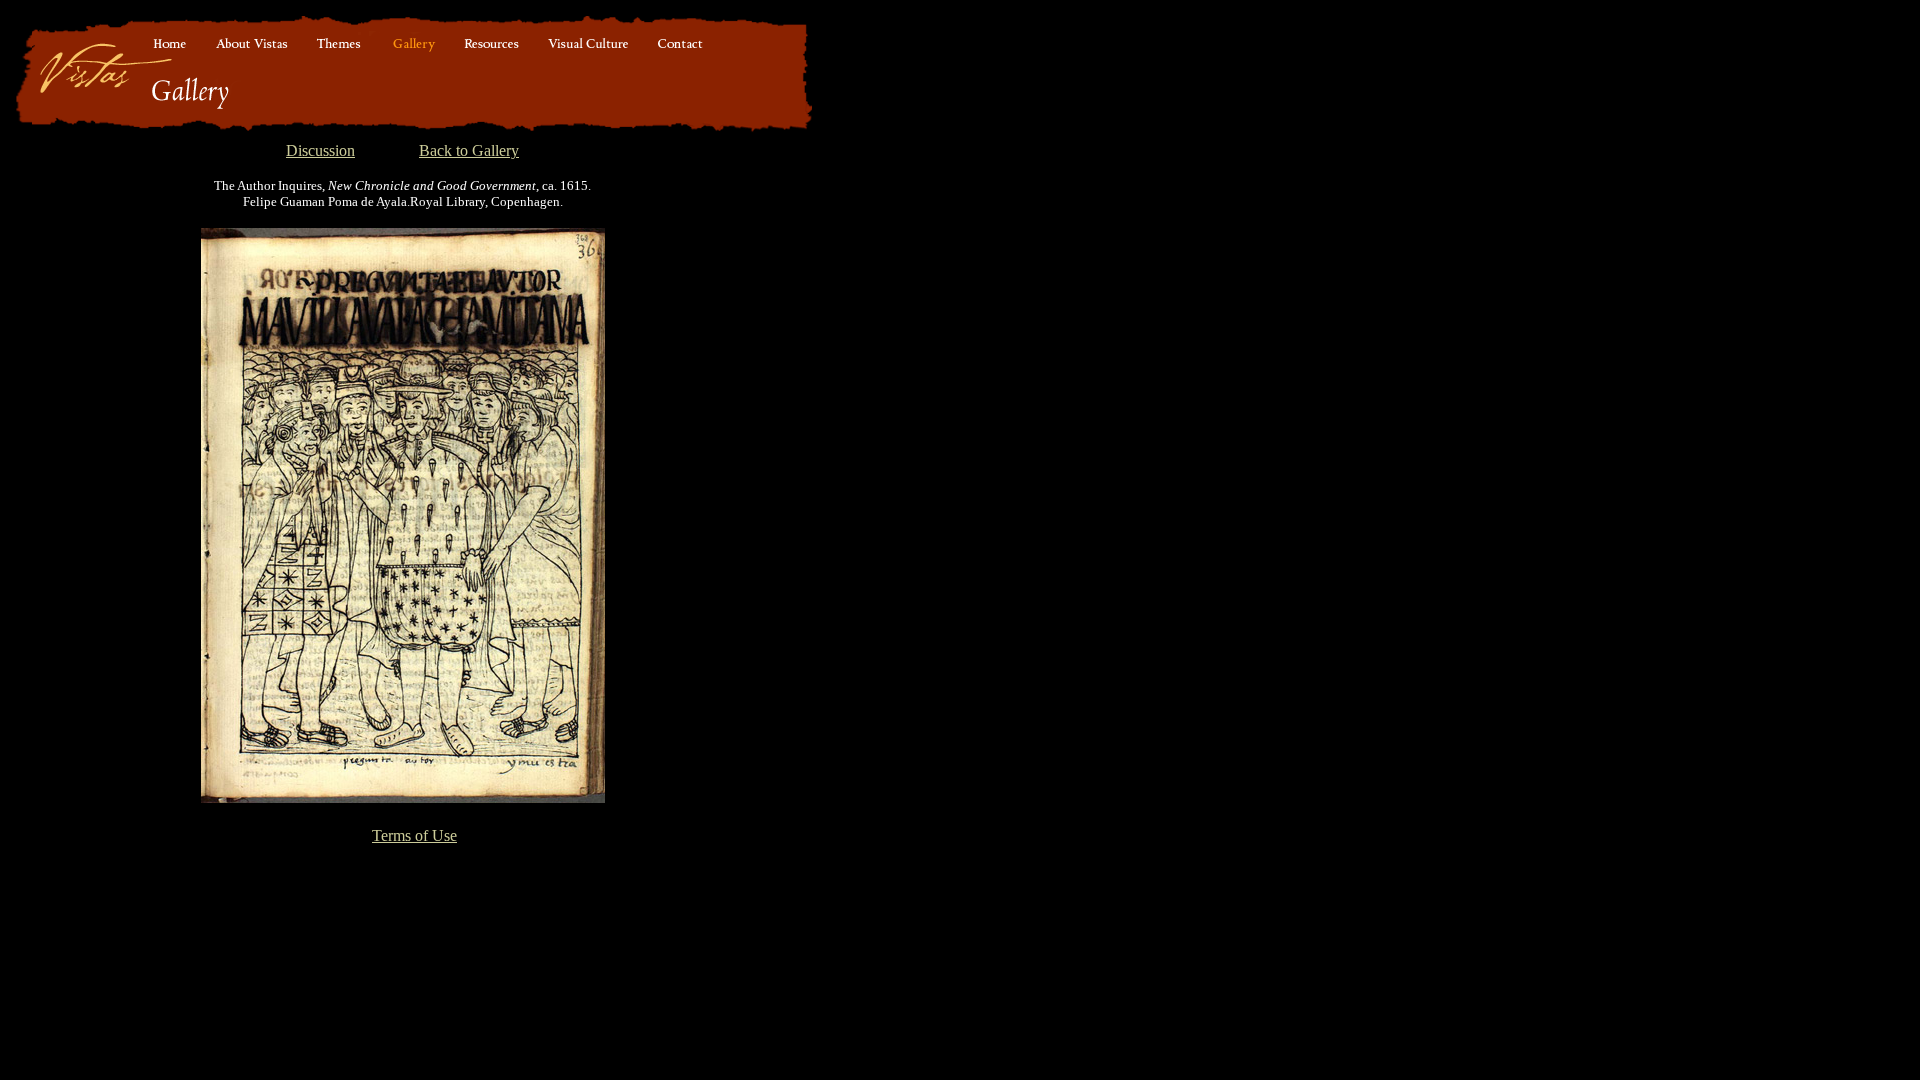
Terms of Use (414, 835)
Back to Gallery (469, 150)
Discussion (320, 150)
